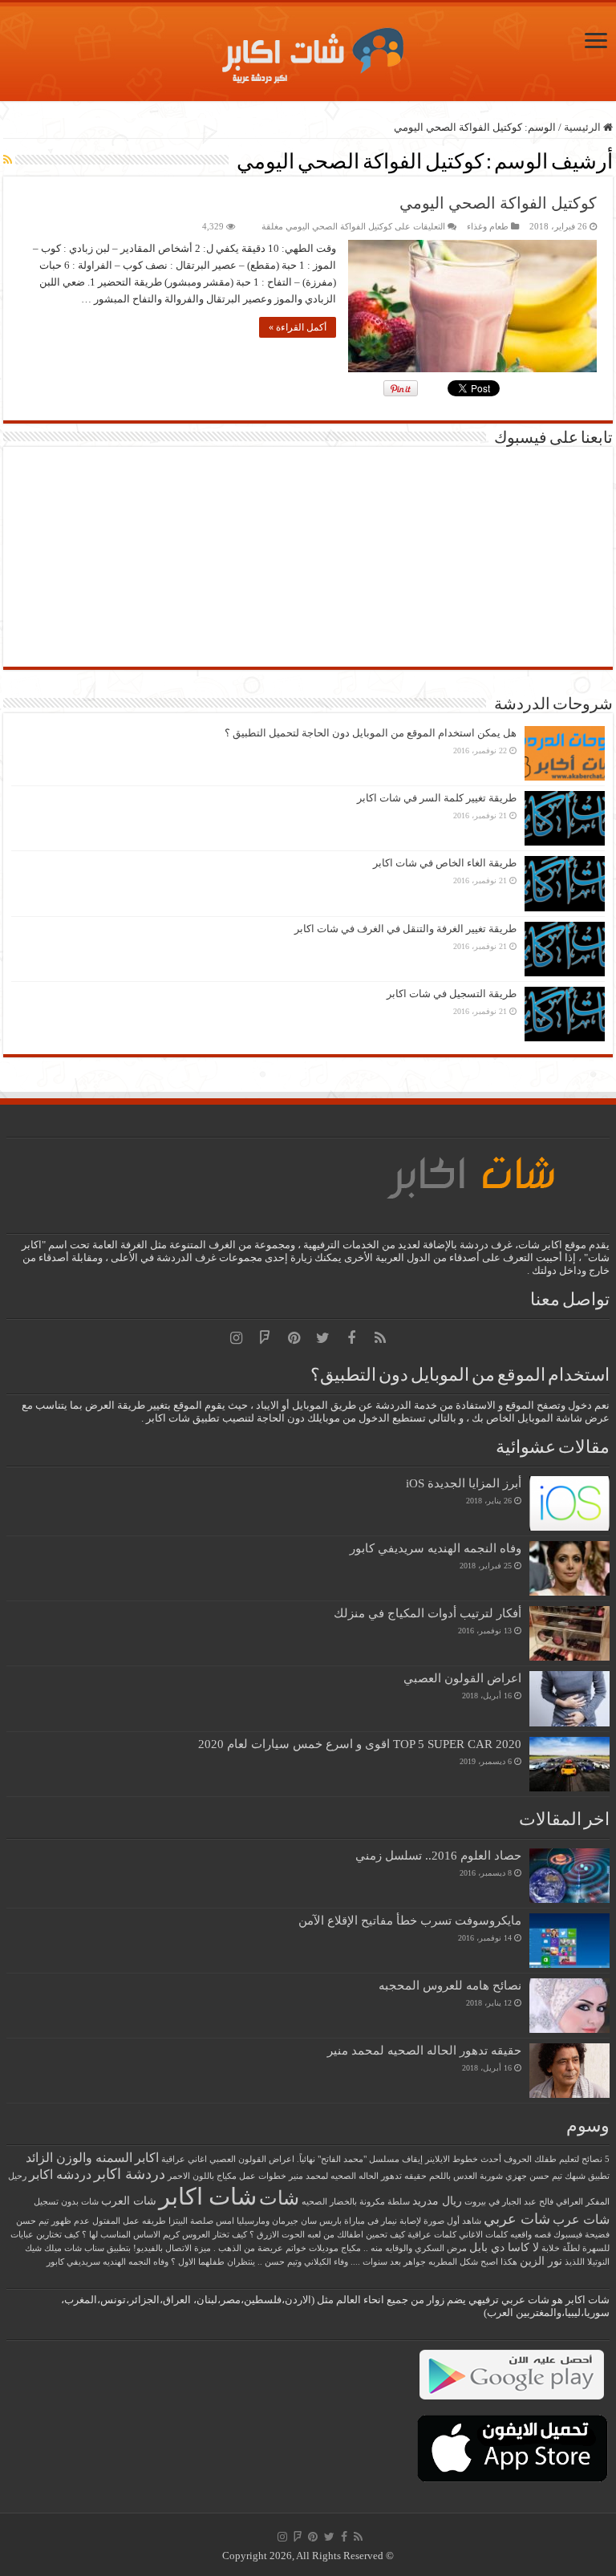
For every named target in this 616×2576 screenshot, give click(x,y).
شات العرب (129, 2201)
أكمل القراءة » (298, 327)
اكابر (147, 2158)
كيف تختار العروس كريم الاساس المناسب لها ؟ (164, 2235)
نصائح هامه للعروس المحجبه (450, 1985)
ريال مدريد (437, 2201)
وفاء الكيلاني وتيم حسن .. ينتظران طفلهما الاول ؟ (259, 2262)
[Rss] (380, 1338)
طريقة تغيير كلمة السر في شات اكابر (437, 798)
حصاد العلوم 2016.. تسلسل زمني (438, 1855)
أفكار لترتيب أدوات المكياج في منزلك (428, 1613)
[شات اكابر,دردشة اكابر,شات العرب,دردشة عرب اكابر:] (308, 49)
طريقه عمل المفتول (129, 2221)
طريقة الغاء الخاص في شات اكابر (445, 863)
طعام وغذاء (488, 226)
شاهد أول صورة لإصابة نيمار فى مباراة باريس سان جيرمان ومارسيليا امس (349, 2221)
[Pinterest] (294, 1338)
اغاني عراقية (184, 2159)
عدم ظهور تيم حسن (53, 2221)
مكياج (351, 2248)
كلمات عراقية (432, 2235)
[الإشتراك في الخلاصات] (8, 160)
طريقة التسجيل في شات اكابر (452, 994)
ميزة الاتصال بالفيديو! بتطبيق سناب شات (138, 2248)
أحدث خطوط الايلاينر (463, 2159)
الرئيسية (584, 127)
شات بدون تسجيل (66, 2202)
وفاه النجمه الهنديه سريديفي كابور (436, 1548)
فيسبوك (568, 2235)
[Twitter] (322, 1338)
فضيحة (597, 2235)
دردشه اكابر (60, 2174)
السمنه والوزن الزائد (79, 2158)
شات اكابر (208, 2197)
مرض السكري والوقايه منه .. (415, 2248)
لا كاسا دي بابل (504, 2247)
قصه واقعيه (531, 2235)
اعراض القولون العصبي (462, 1678)
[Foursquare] (265, 1338)
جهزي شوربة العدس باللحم (478, 2176)
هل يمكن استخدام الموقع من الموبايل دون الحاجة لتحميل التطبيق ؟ (371, 733)
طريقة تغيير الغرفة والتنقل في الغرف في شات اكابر (405, 929)
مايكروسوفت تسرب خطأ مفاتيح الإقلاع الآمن (410, 1920)
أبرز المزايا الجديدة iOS (464, 1483)
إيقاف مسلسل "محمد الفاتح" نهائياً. (360, 2159)
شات (279, 2198)
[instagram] (236, 1338)
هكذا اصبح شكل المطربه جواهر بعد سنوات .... (434, 2262)
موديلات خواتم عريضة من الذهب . (276, 2248)
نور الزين (541, 2261)
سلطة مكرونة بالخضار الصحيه (356, 2202)
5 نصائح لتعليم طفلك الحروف (557, 2159)
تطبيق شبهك (587, 2176)
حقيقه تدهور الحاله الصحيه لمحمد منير (424, 2050)
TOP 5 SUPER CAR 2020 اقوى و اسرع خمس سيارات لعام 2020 (360, 1744)
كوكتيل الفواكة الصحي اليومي (498, 203)
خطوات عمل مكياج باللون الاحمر (227, 2176)
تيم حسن (546, 2176)
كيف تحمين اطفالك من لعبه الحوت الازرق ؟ (327, 2235)
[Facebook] (351, 1338)
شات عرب (581, 2219)
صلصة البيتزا (191, 2221)
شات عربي (517, 2219)
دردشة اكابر (130, 2174)
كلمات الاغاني (483, 2235)
